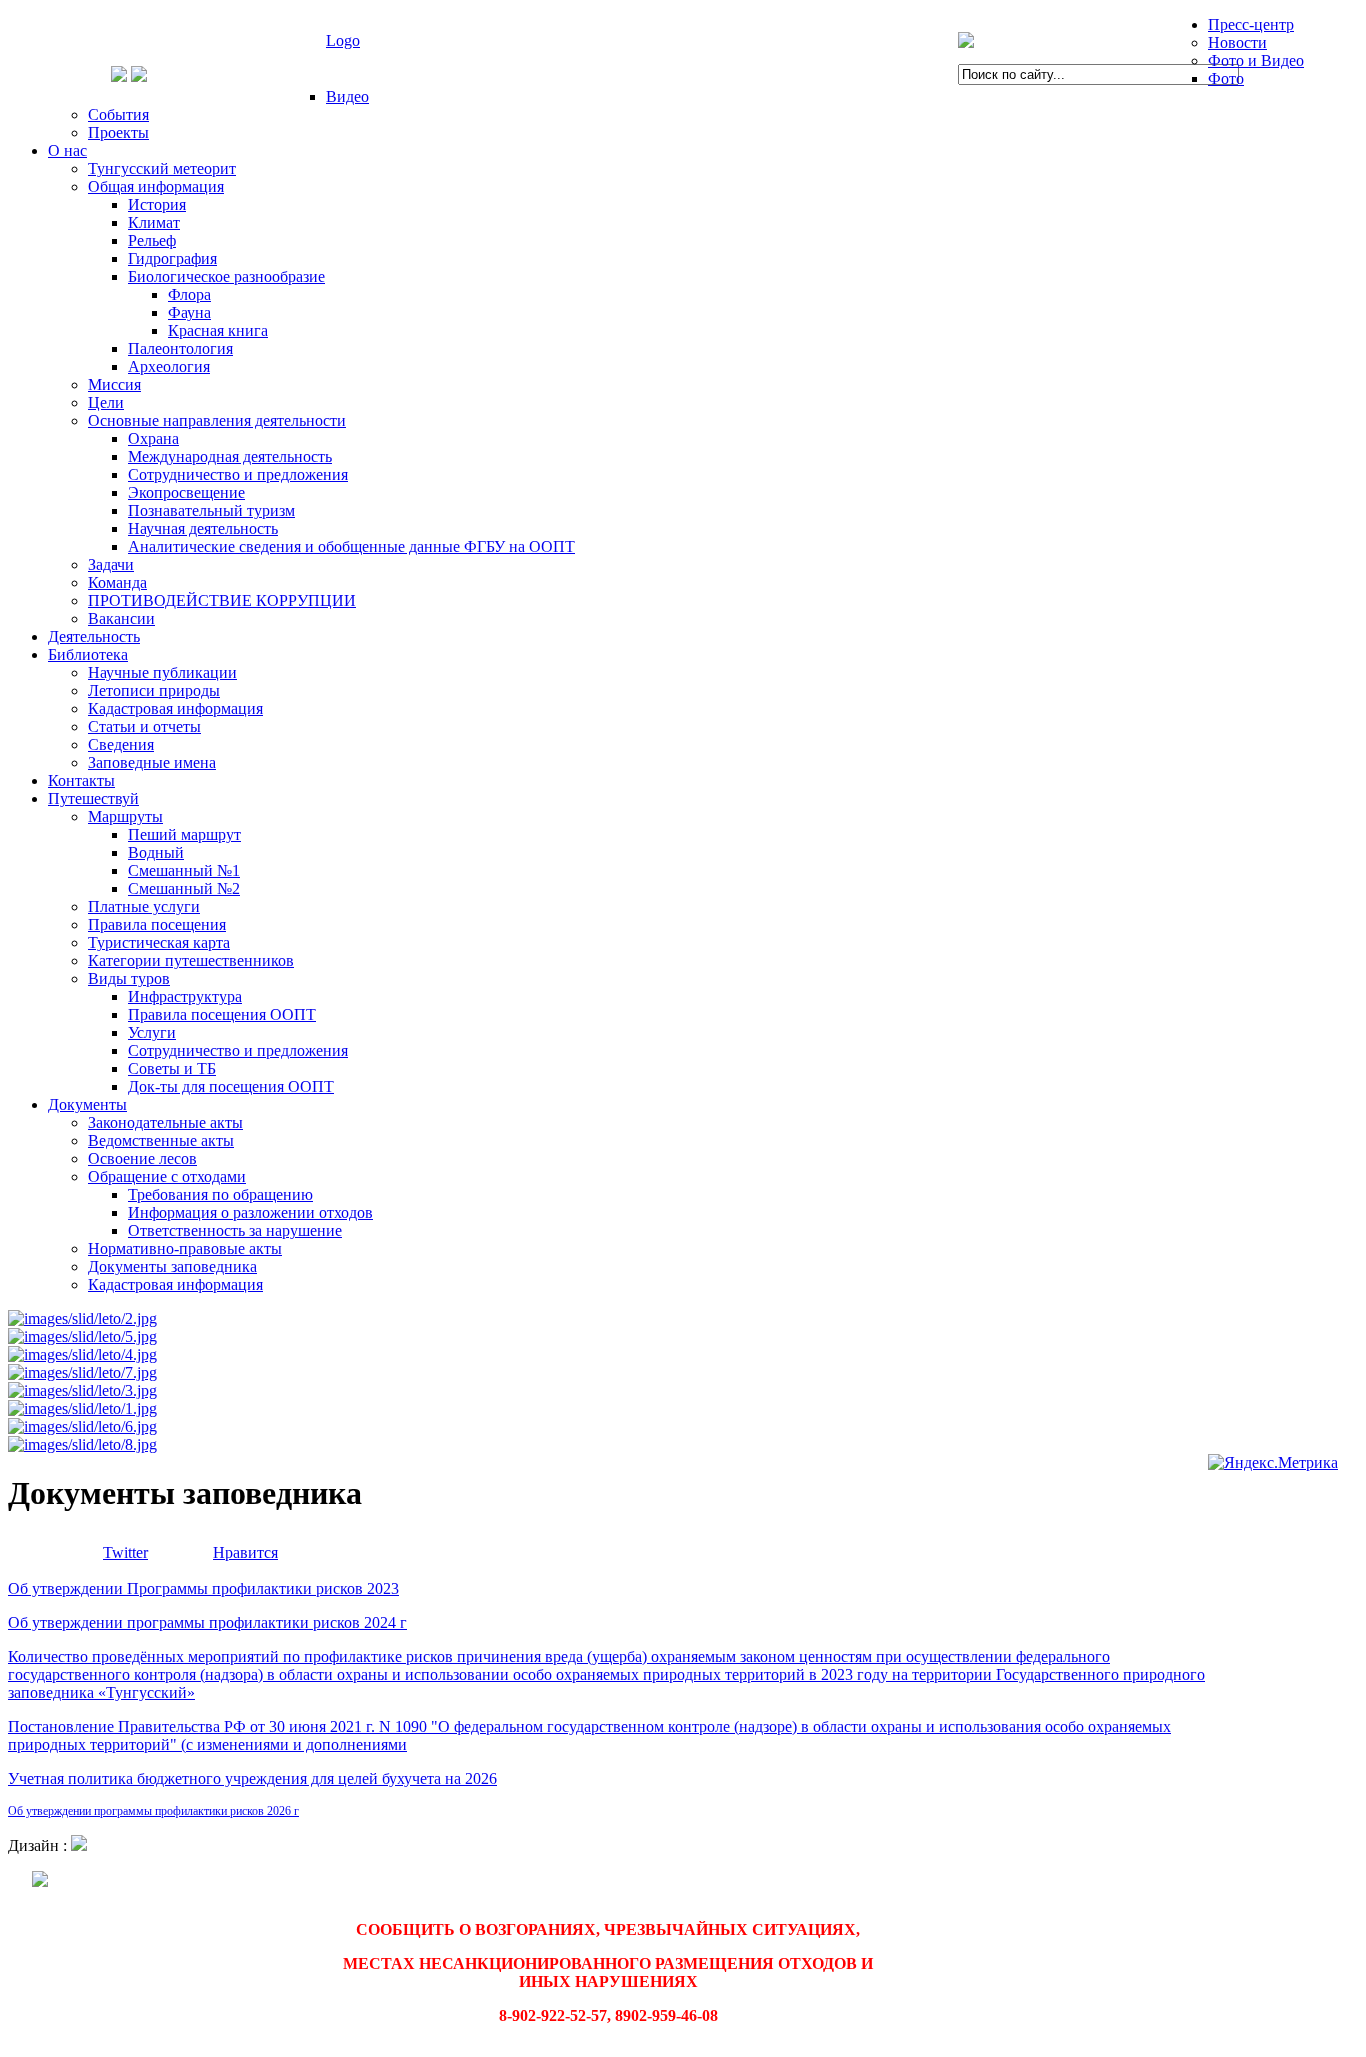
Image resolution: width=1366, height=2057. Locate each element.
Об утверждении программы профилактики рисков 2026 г (153, 1811)
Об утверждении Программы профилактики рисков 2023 (203, 1588)
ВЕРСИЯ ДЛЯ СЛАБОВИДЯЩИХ (130, 40)
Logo (343, 40)
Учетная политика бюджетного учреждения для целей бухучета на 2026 (252, 1778)
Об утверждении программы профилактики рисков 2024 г (207, 1622)
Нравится (245, 1552)
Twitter (125, 1552)
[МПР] (966, 42)
